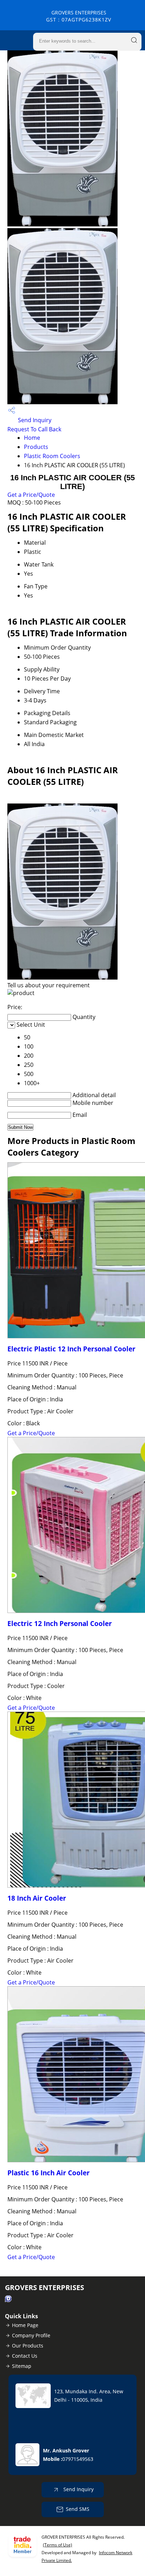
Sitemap (22, 2366)
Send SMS (78, 2509)
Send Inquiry (34, 420)
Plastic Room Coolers (52, 456)
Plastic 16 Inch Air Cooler (49, 2173)
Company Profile (31, 2335)
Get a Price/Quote (31, 495)
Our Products (28, 2346)
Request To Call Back (34, 429)
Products (36, 447)
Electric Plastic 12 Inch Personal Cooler (71, 1349)
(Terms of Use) (58, 2545)
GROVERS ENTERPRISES (79, 16)
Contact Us (25, 2356)
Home (32, 438)
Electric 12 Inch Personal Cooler (60, 1623)
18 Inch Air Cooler (37, 1898)
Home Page (25, 2325)
